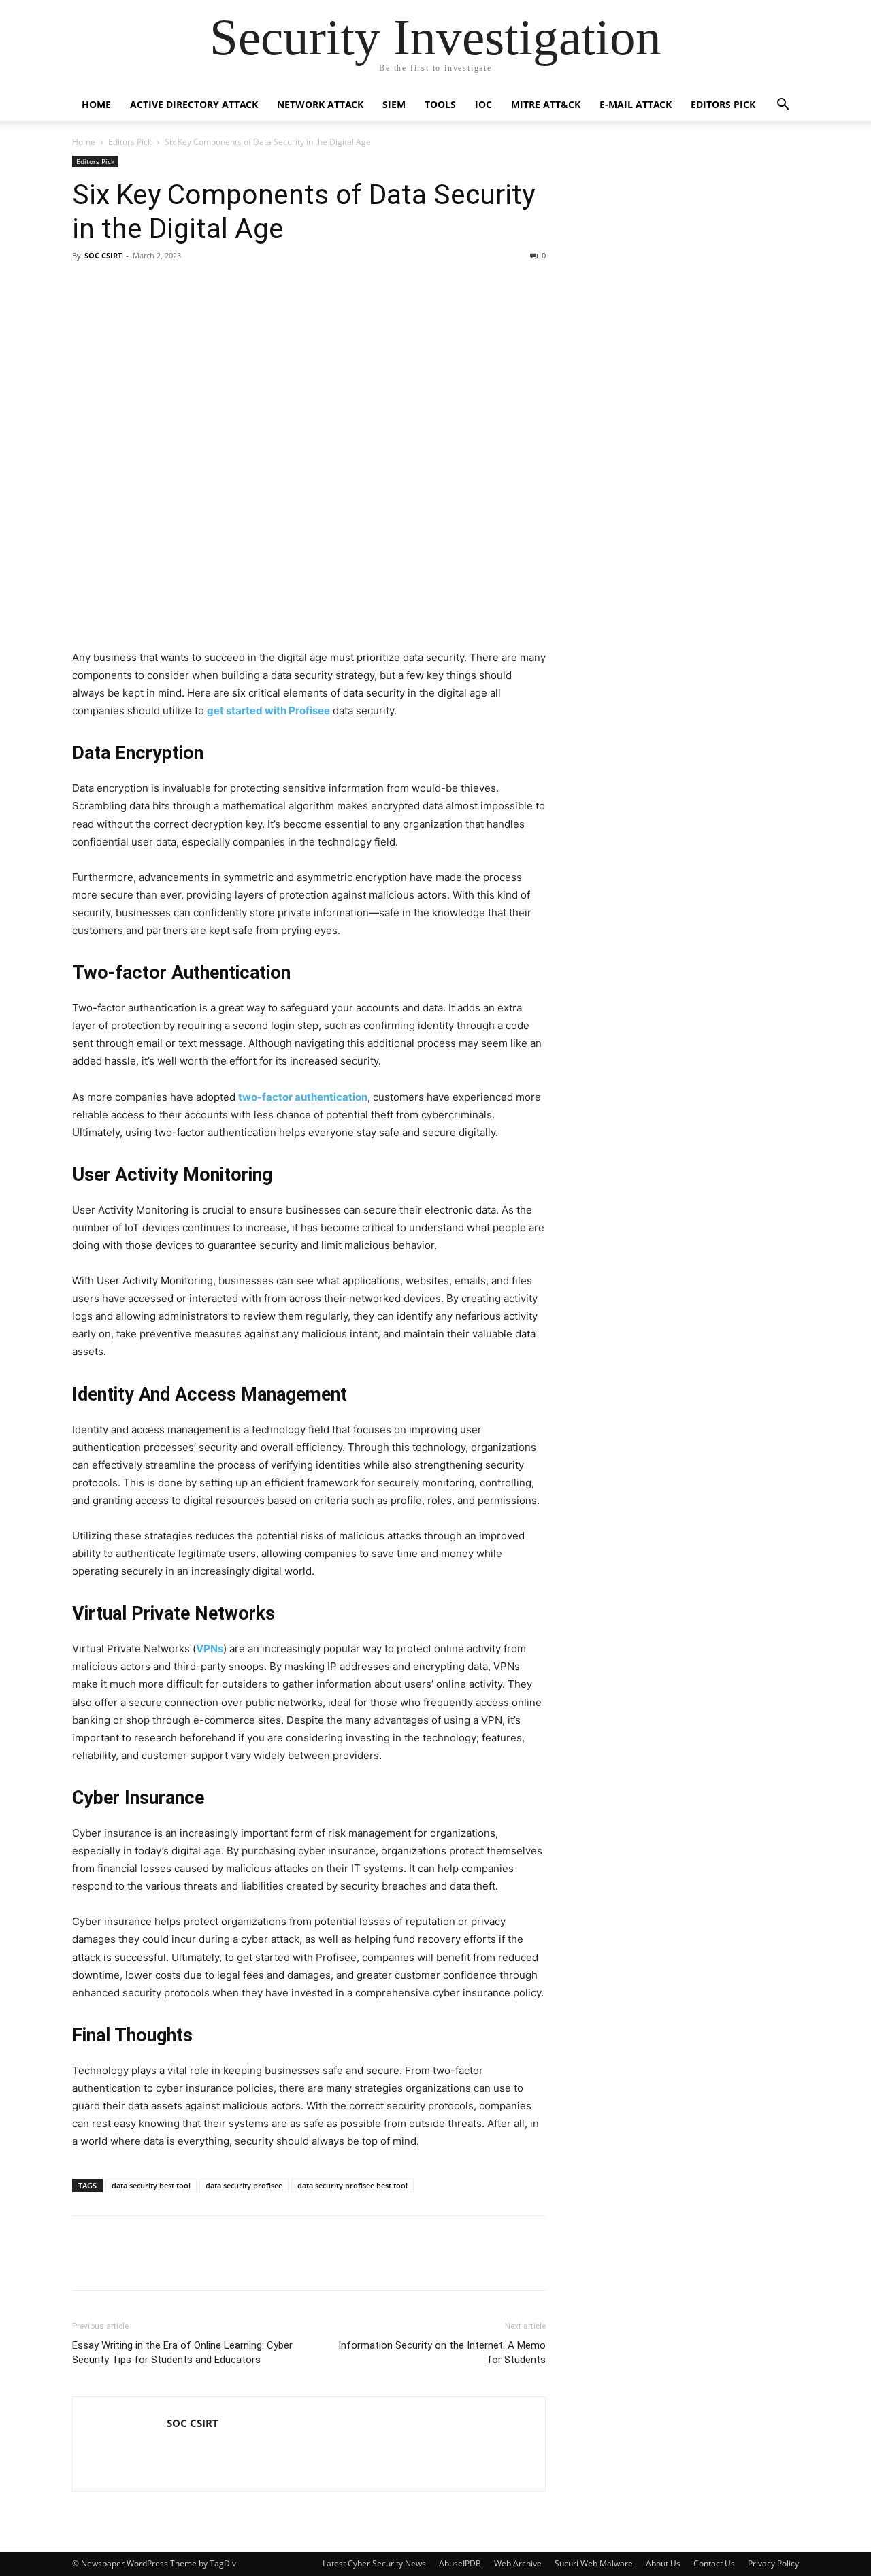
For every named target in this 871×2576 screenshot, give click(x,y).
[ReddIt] (242, 2262)
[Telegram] (211, 2262)
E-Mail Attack (636, 104)
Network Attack (320, 104)
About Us (663, 2563)
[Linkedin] (117, 2262)
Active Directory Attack (194, 104)
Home (96, 104)
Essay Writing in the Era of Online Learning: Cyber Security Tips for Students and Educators (182, 2353)
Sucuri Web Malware (594, 2563)
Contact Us (714, 2563)
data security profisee (244, 2185)
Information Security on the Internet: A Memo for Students (442, 2353)
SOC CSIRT (103, 255)
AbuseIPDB (460, 2563)
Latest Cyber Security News (374, 2563)
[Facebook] (86, 2262)
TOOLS (440, 104)
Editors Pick (723, 104)
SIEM (394, 104)
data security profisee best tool (352, 2185)
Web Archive (518, 2563)
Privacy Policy (773, 2563)
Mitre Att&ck (546, 104)
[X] (148, 2262)
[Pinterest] (180, 2262)
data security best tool (151, 2185)
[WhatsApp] (274, 2262)
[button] (783, 106)
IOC (483, 104)
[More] (306, 2262)
